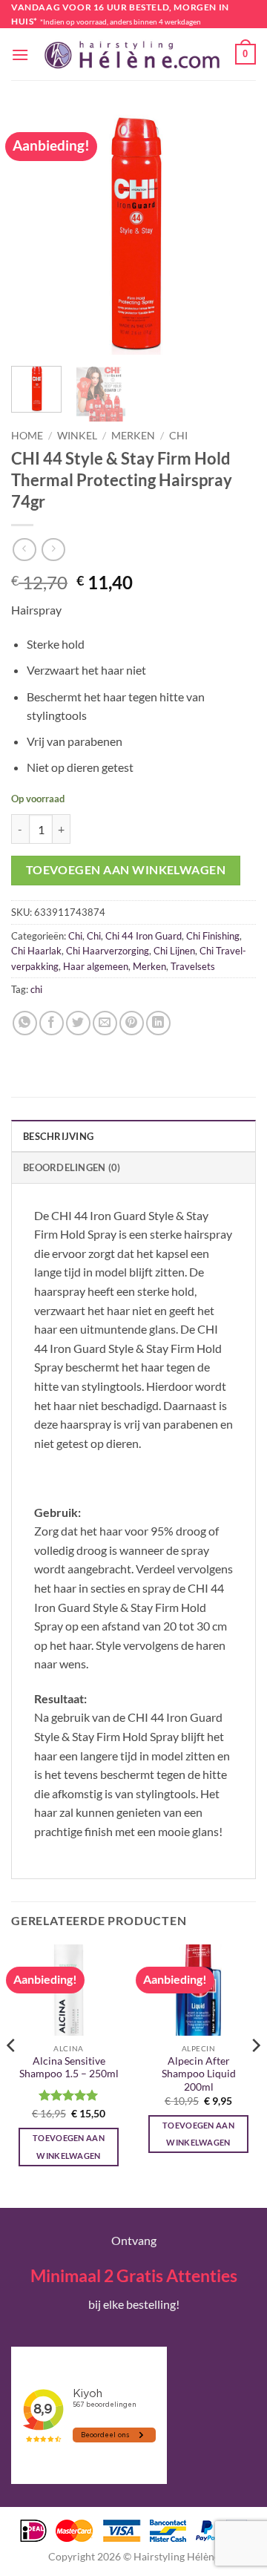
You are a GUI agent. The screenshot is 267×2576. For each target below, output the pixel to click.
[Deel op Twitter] (78, 1023)
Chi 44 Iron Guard (144, 936)
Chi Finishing (213, 936)
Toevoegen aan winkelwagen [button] (69, 2147)
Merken (133, 436)
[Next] (232, 232)
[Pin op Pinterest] (132, 1023)
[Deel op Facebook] (52, 1023)
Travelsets (193, 966)
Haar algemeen (96, 966)
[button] (20, 55)
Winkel (77, 436)
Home (27, 436)
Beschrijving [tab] (58, 1136)
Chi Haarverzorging (108, 951)
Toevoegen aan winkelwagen (126, 870)
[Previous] (35, 232)
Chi (178, 436)
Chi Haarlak (36, 951)
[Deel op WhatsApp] (25, 1023)
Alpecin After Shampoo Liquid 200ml (199, 2074)
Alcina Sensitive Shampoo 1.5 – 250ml (69, 2068)
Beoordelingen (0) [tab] (72, 1167)
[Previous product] (53, 550)
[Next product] (24, 550)
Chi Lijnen (174, 951)
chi (36, 989)
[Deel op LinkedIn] (158, 1023)
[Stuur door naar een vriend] (105, 1023)
